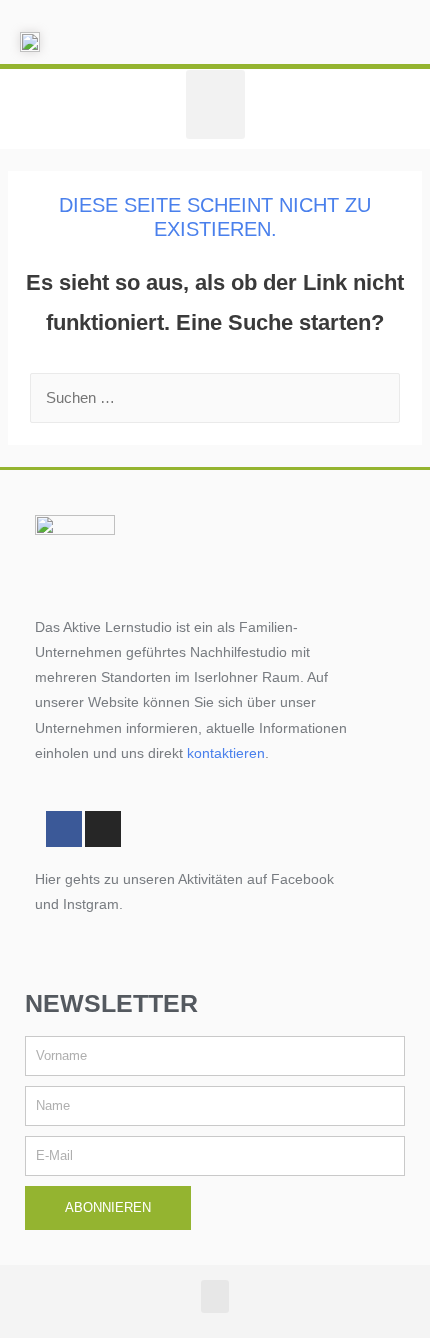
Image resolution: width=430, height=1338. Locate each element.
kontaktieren (226, 753)
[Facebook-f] (64, 829)
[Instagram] (103, 829)
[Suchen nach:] (215, 398)
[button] (215, 104)
